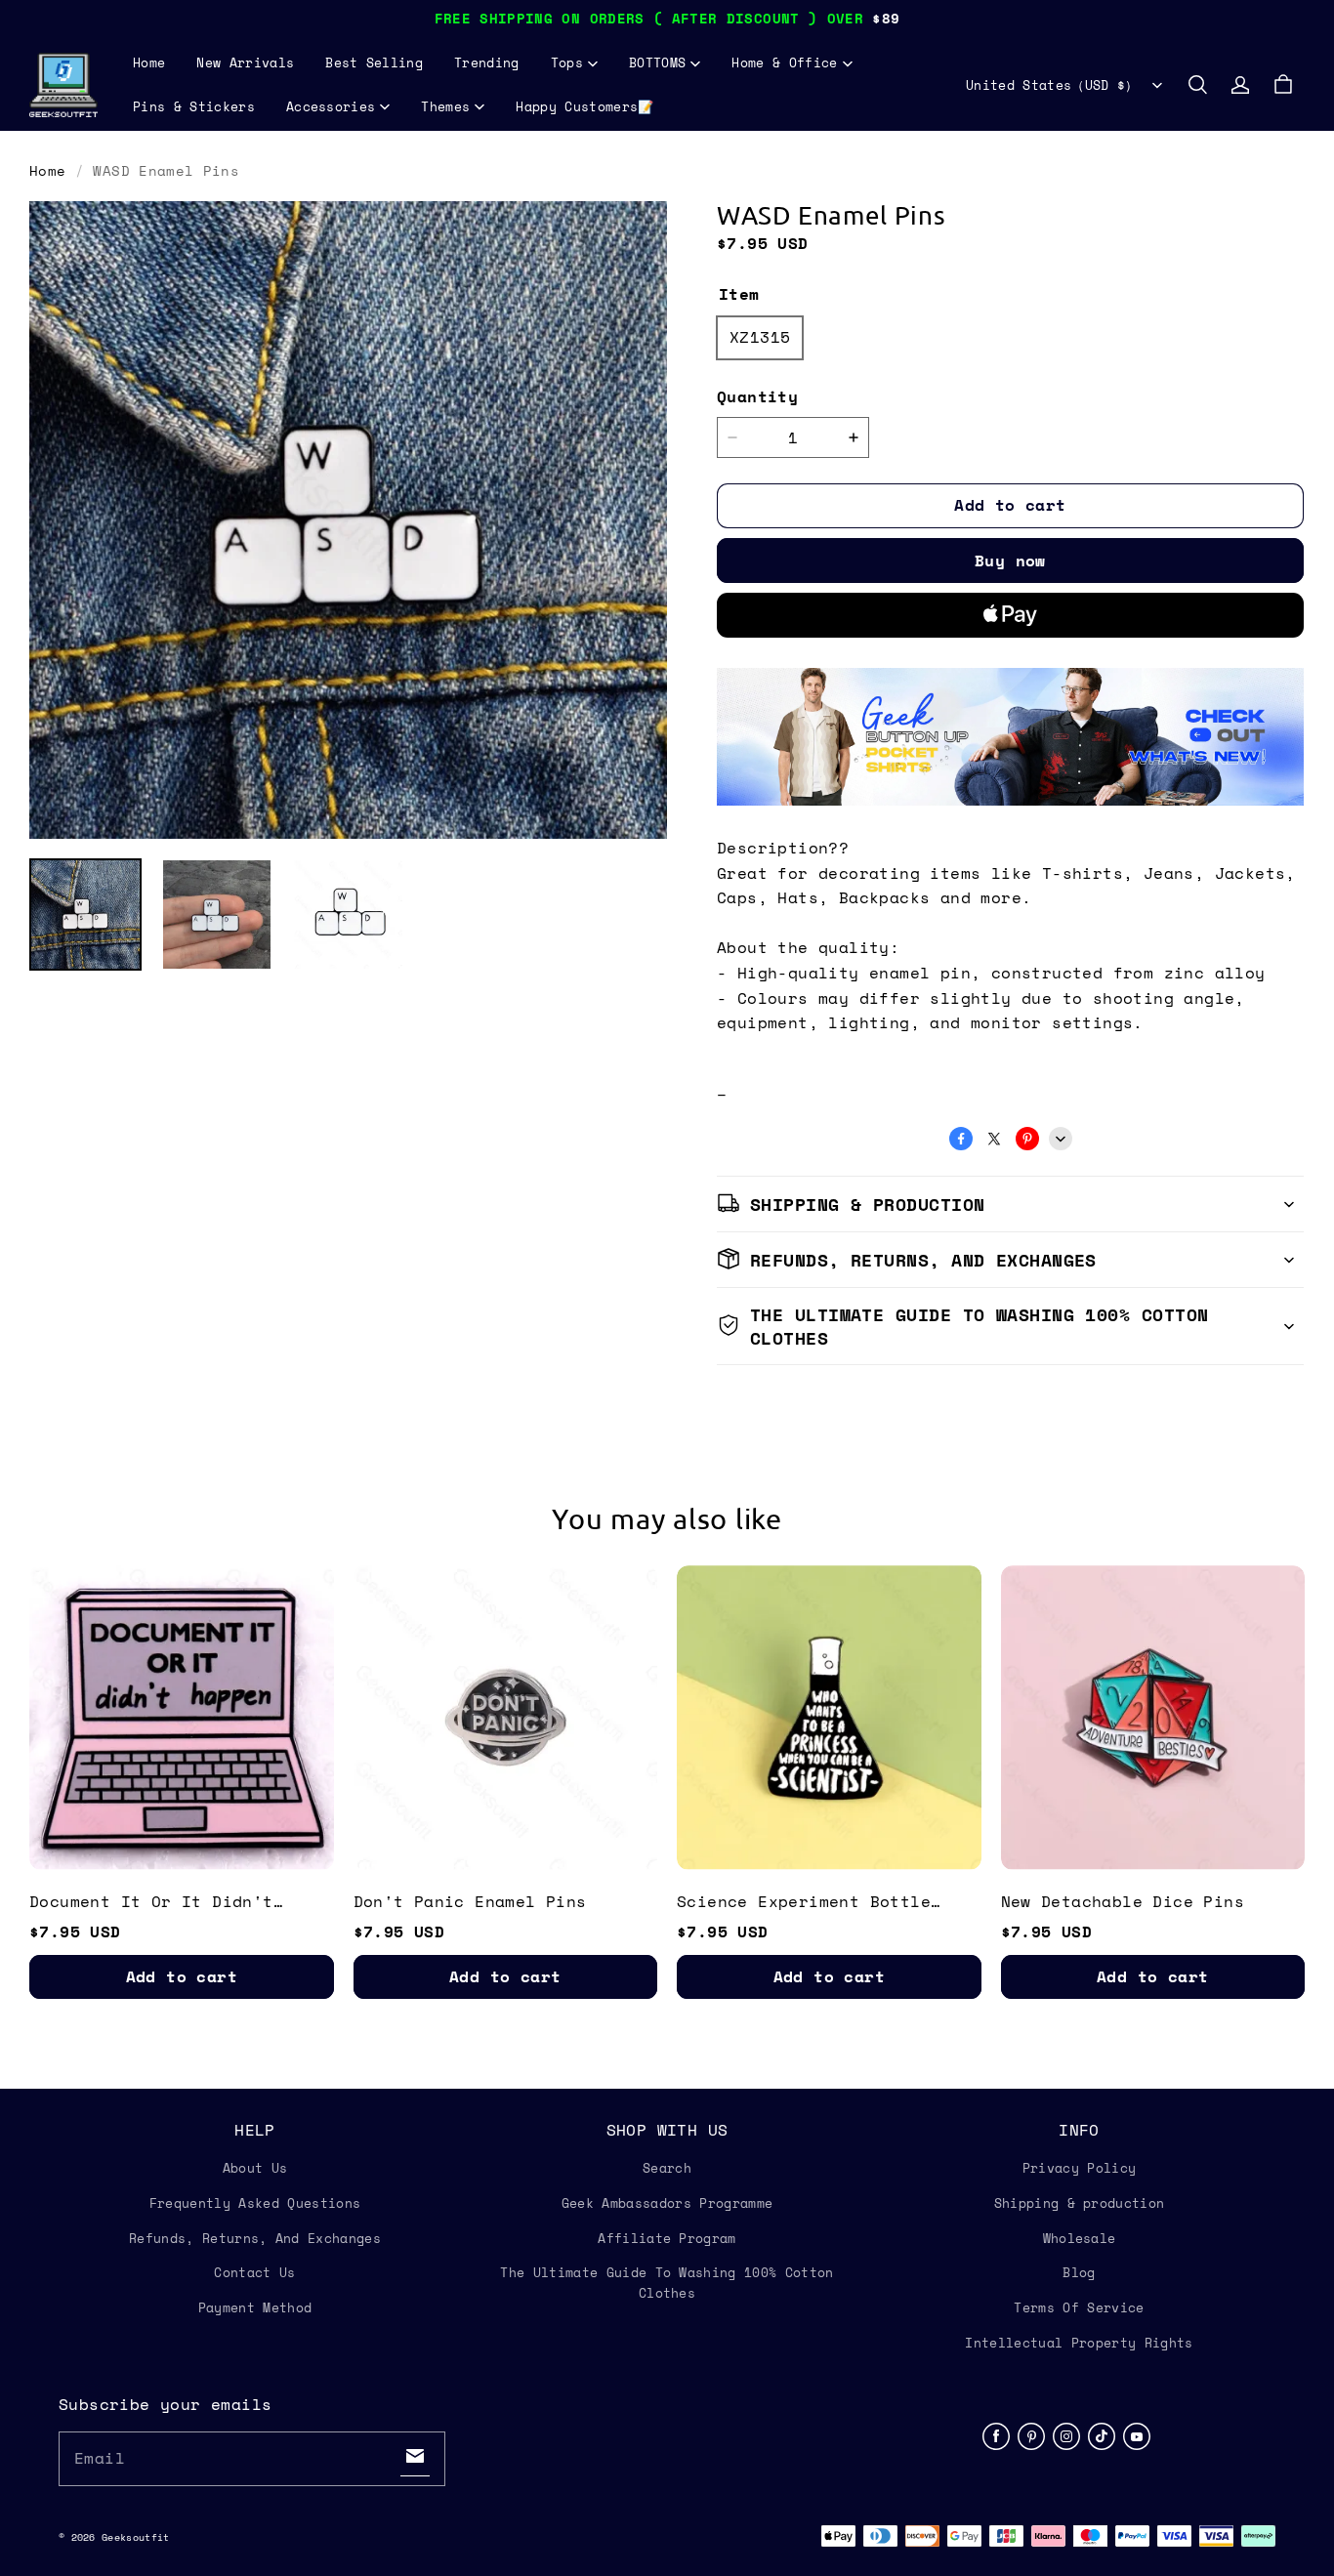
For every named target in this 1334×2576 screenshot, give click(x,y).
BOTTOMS (657, 62)
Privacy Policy (1080, 2168)
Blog (1079, 2272)
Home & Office (784, 62)
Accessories (331, 106)
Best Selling (374, 62)
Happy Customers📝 (584, 106)
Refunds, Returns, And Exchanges (255, 2238)
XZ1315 (760, 337)
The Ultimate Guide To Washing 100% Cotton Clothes (667, 2283)
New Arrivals (245, 62)
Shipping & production (1080, 2203)
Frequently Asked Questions (255, 2203)
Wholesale (1080, 2238)
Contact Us (254, 2272)
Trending (487, 62)
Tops (567, 62)
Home (149, 62)
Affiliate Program (667, 2238)
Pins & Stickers (194, 106)
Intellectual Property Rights (1079, 2343)
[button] (1197, 85)
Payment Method (255, 2307)
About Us (255, 2168)
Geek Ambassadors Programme (667, 2203)
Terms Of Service (1079, 2307)
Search (667, 2168)
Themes (445, 106)
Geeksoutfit (135, 2537)
